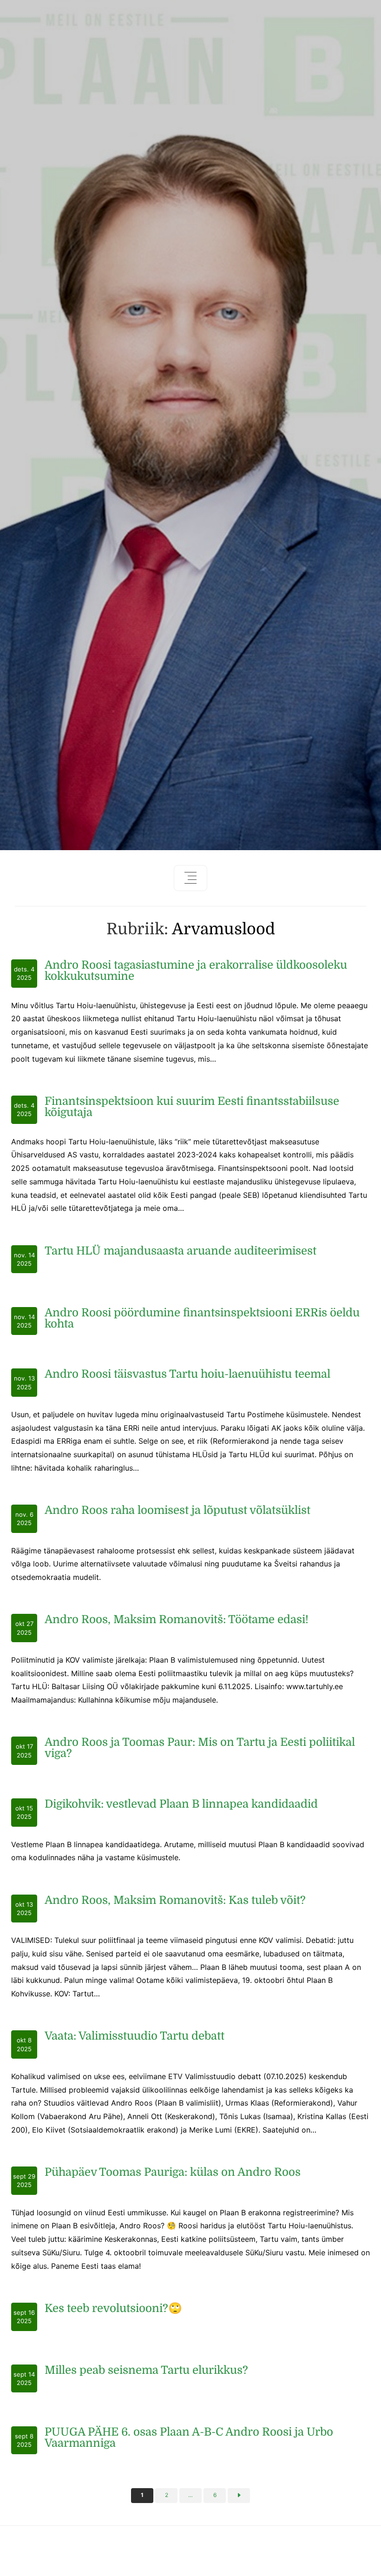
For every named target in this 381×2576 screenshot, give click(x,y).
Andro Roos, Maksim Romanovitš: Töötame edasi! (177, 1619)
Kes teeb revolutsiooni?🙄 (113, 2308)
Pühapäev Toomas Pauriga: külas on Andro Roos (173, 2172)
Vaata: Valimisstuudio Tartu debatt (135, 2036)
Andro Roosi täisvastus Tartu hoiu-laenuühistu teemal (187, 1374)
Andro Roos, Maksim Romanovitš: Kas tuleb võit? (175, 1900)
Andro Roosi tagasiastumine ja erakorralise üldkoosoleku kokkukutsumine (196, 971)
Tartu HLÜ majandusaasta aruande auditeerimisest (181, 1251)
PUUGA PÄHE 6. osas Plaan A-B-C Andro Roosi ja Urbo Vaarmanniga (189, 2437)
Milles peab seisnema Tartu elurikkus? (146, 2370)
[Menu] (190, 878)
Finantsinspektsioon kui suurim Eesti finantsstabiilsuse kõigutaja (192, 1107)
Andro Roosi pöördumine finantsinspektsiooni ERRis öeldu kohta (202, 1318)
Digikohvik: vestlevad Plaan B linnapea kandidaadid (181, 1804)
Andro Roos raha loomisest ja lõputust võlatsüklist (177, 1510)
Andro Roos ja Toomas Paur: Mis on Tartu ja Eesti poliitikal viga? (200, 1748)
